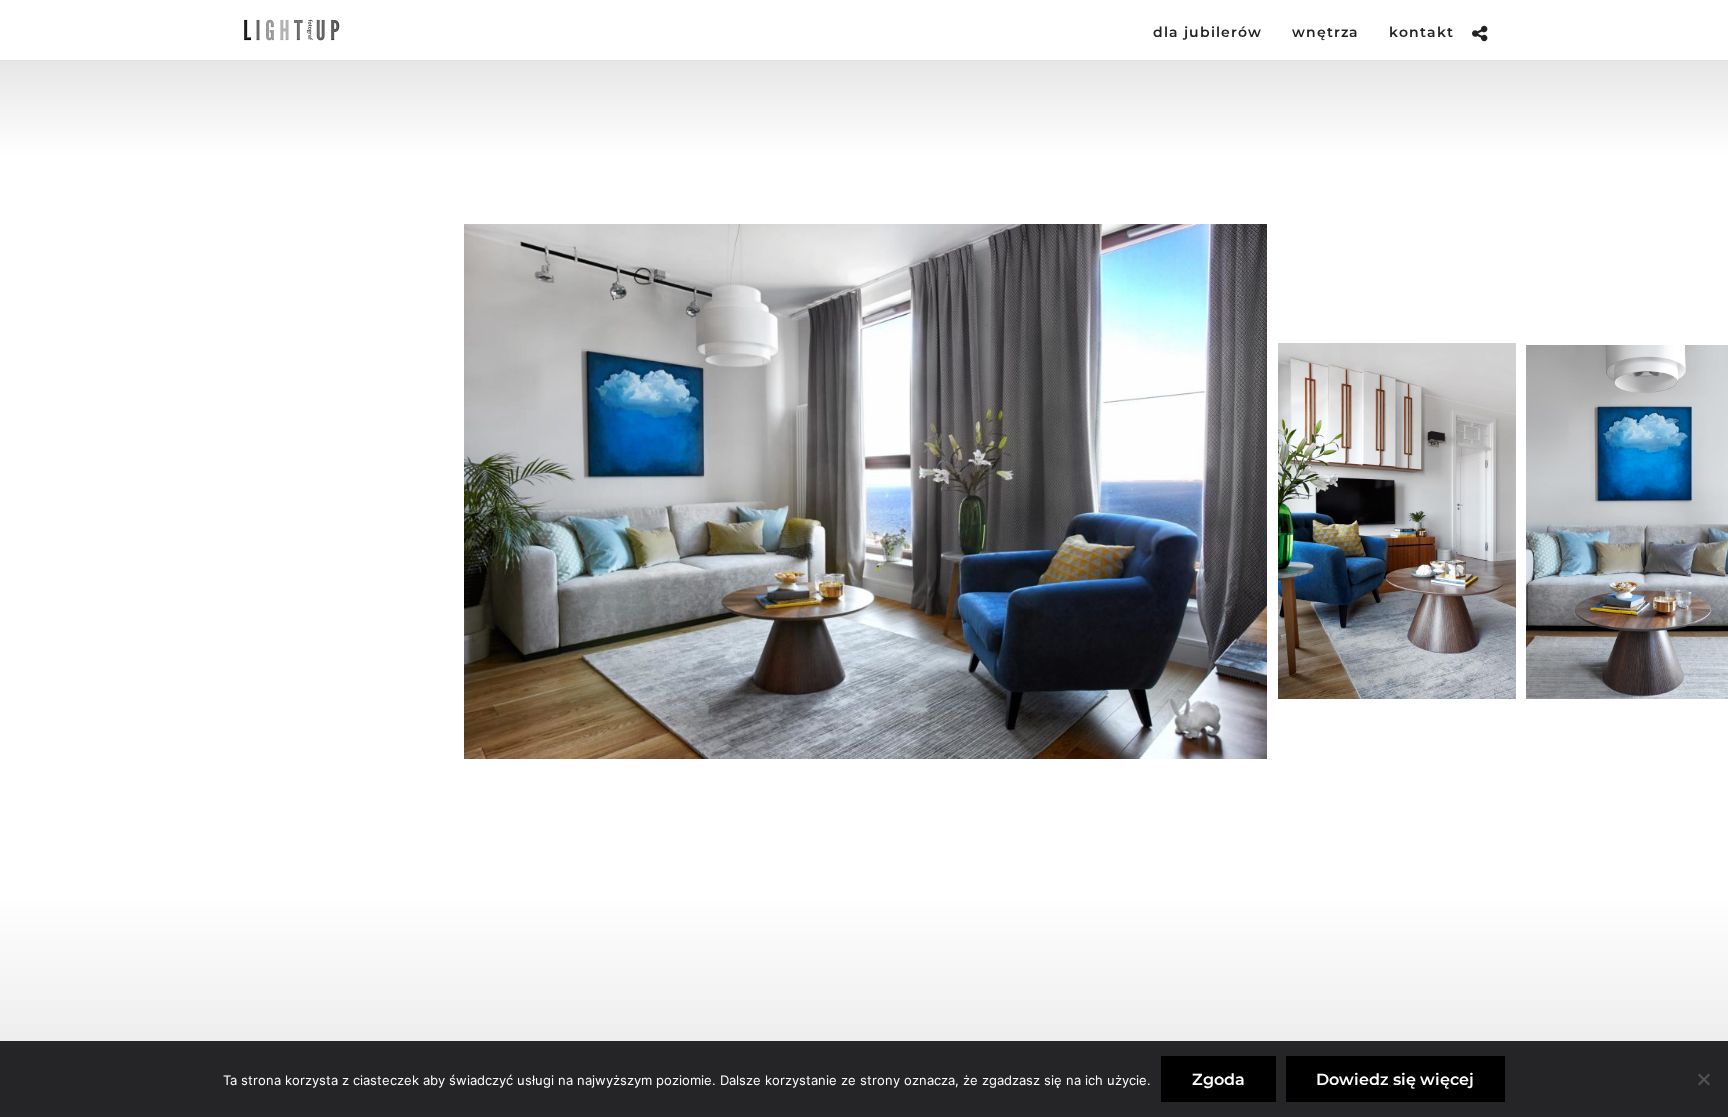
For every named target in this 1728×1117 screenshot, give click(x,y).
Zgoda (1218, 1079)
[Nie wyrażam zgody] (1703, 1079)
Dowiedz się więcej (1395, 1079)
